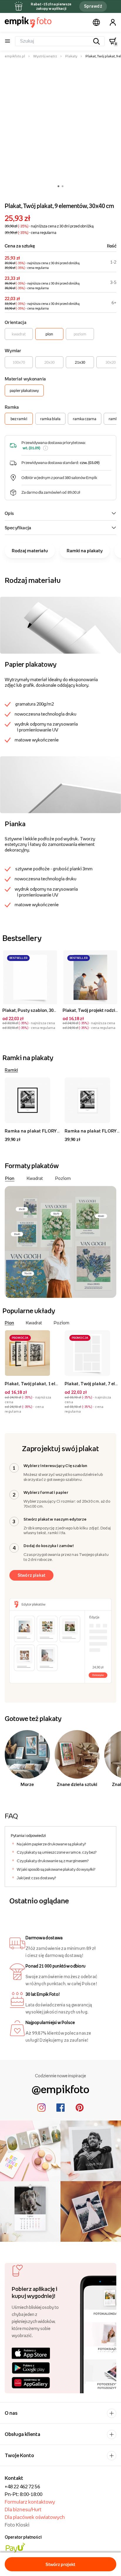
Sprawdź (93, 6)
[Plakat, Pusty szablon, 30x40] (30, 977)
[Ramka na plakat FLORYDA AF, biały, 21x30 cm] (92, 1100)
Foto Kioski (17, 2525)
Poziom (63, 1178)
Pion (10, 1178)
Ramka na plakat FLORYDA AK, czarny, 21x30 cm (57, 1131)
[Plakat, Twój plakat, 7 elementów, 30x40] (92, 1353)
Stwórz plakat (32, 1575)
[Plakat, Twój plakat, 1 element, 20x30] (32, 1353)
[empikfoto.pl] (28, 22)
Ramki (11, 1070)
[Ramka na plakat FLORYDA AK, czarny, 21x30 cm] (32, 1100)
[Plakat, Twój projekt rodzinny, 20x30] (90, 977)
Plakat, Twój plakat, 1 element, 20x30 (44, 1383)
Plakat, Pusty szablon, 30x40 (31, 1010)
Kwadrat (35, 1178)
